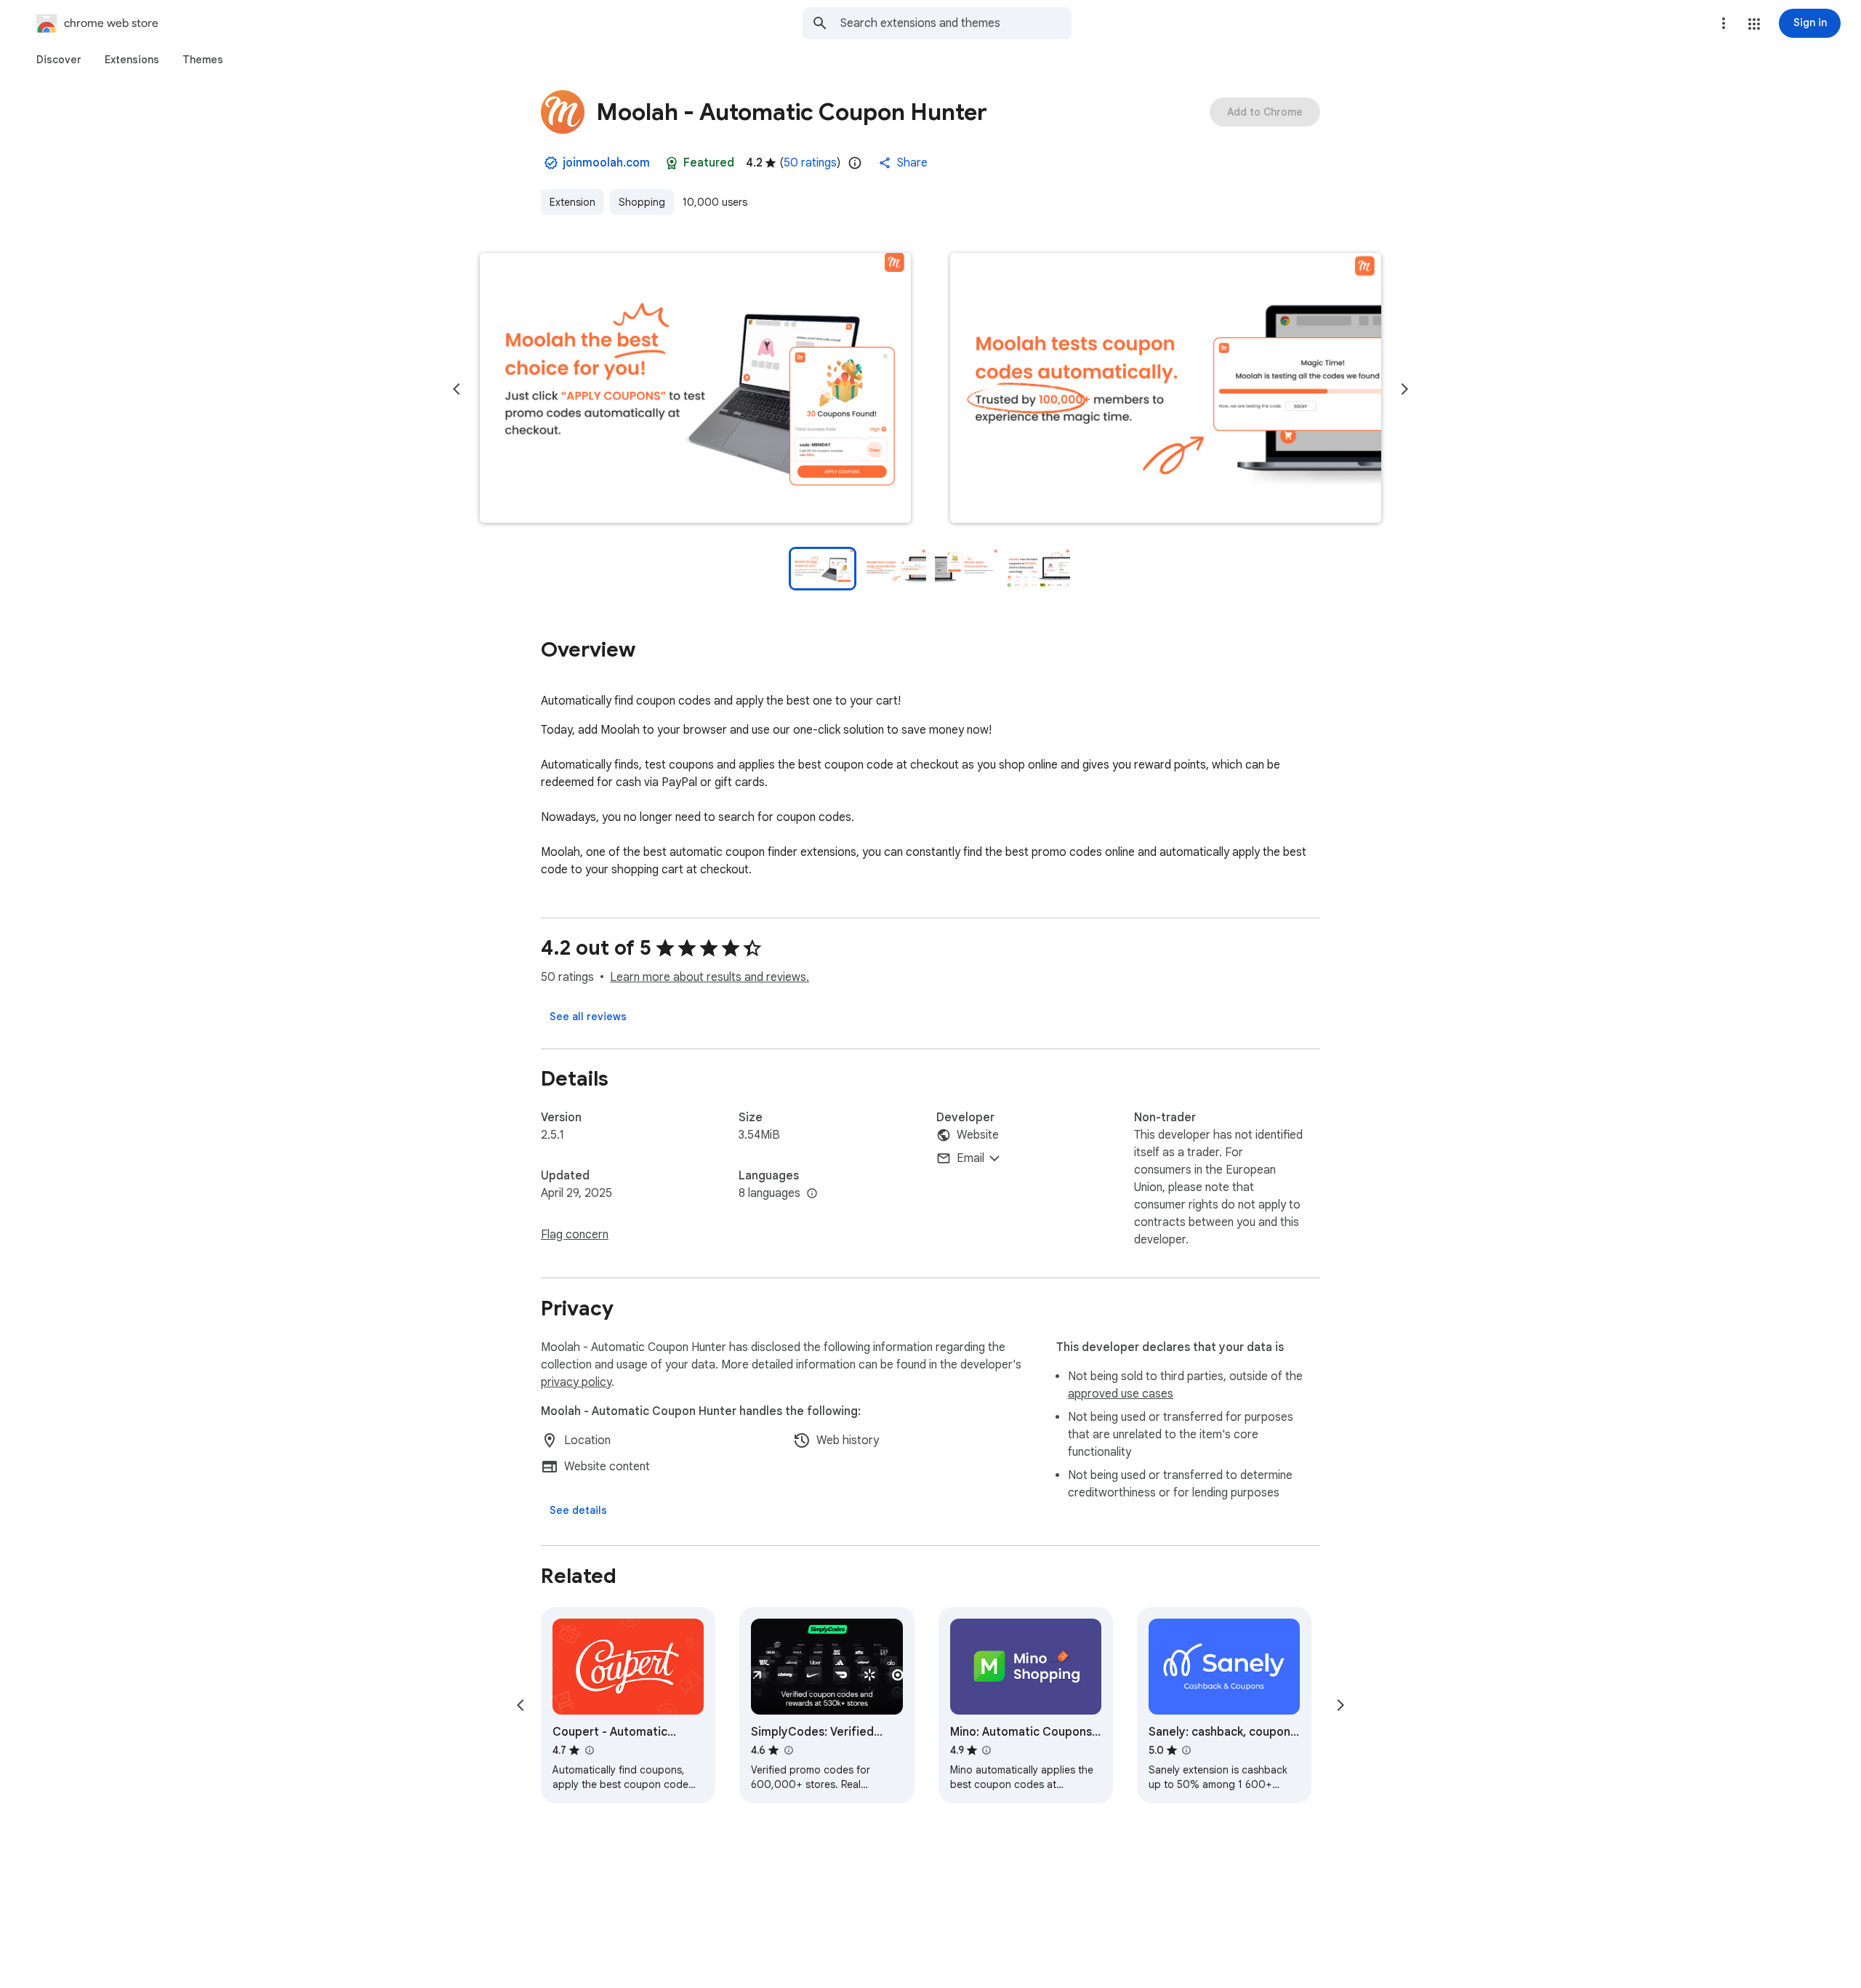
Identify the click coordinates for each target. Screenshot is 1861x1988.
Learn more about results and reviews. (710, 977)
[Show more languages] (812, 1194)
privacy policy (576, 1382)
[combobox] (956, 23)
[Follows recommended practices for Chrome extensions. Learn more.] (672, 163)
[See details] (578, 1510)
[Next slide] (1404, 389)
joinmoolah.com (606, 163)
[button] (1754, 24)
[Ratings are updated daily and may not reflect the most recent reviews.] (855, 163)
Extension (572, 202)
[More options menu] (1724, 23)
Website (978, 1135)
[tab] (59, 60)
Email (970, 1158)
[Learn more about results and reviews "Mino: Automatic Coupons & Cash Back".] (986, 1750)
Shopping (642, 202)
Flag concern (575, 1235)
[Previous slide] (457, 389)
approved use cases (1121, 1394)
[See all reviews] (588, 1017)
